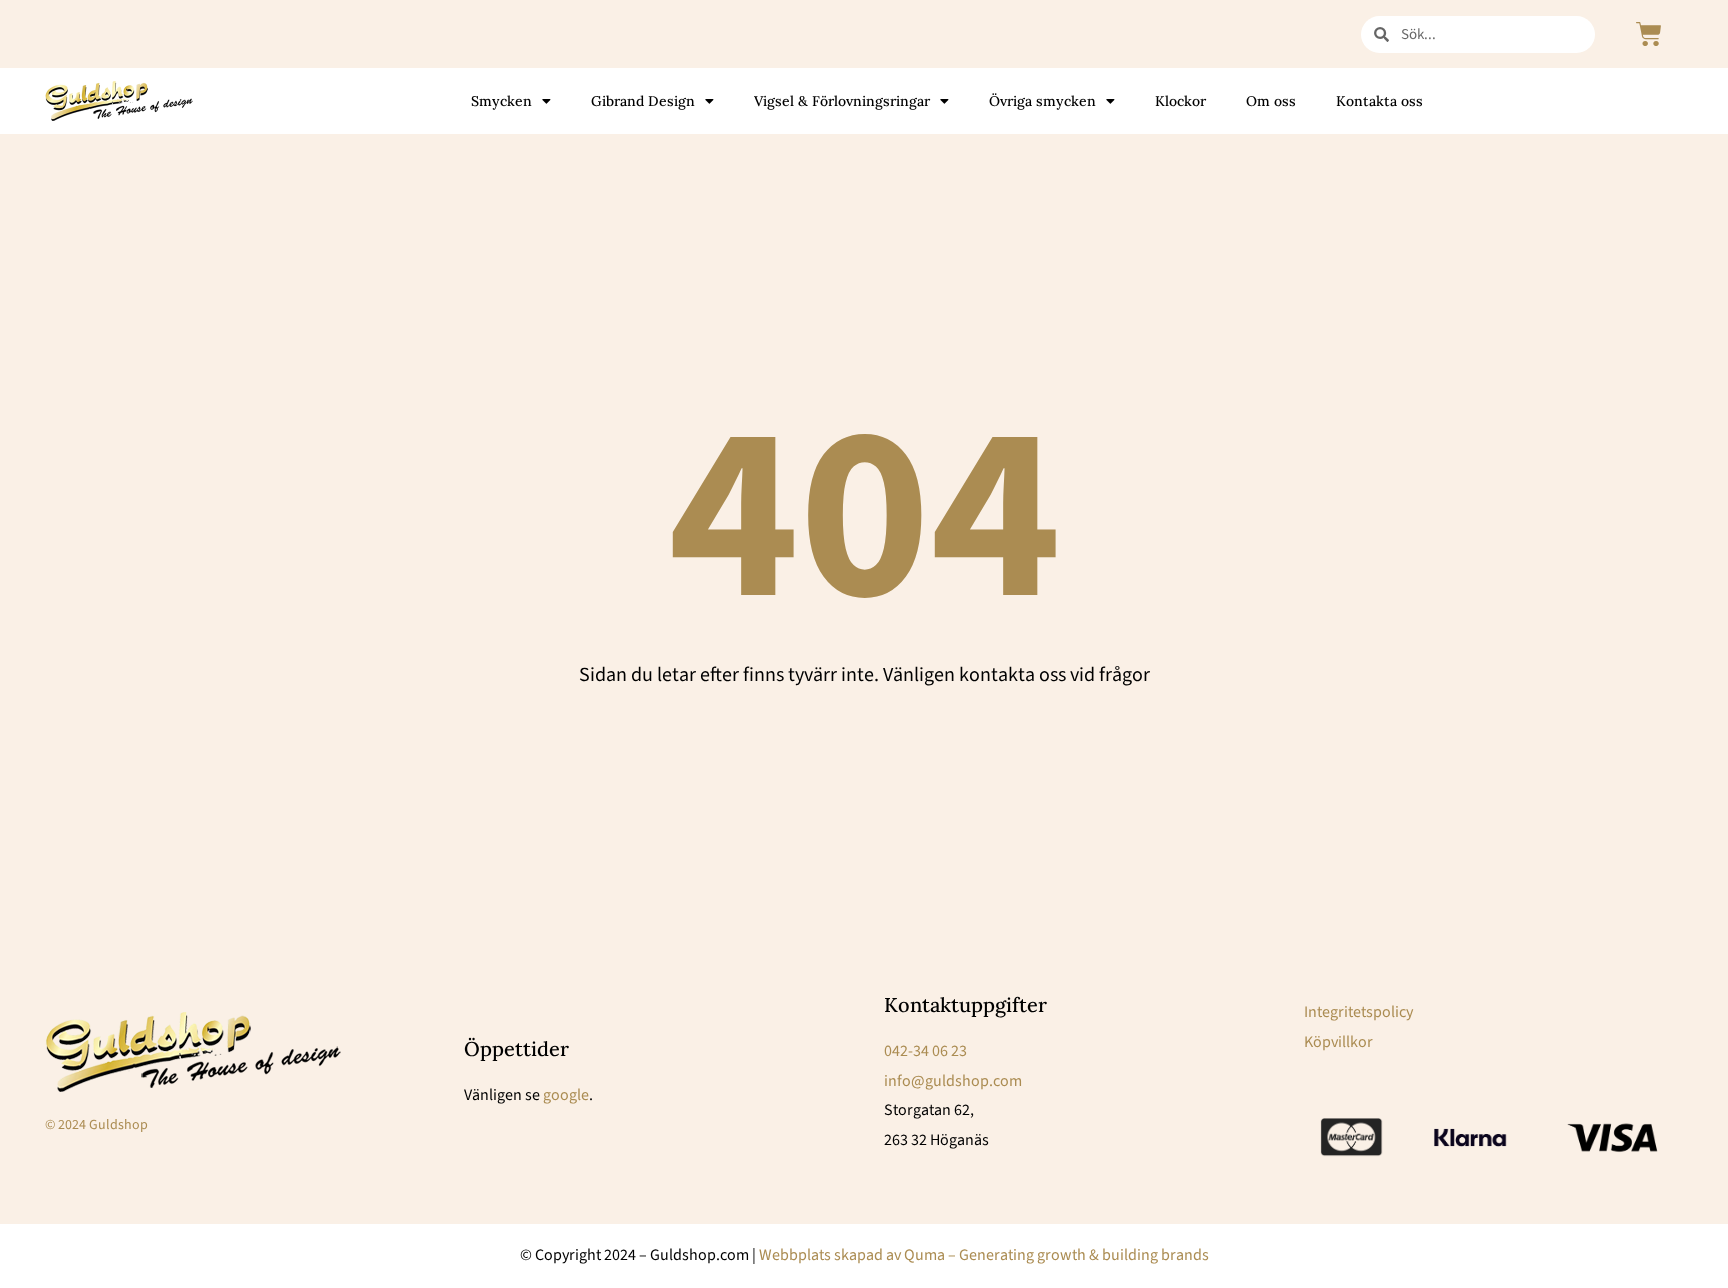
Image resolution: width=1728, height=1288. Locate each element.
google (566, 1095)
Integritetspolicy (1358, 1012)
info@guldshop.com (953, 1081)
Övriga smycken (1042, 101)
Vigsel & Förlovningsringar (842, 101)
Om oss (1271, 101)
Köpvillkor (1338, 1042)
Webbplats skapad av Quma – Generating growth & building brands (984, 1255)
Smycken (501, 101)
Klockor (1180, 101)
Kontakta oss (1379, 101)
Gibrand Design (643, 101)
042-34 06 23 (925, 1051)
